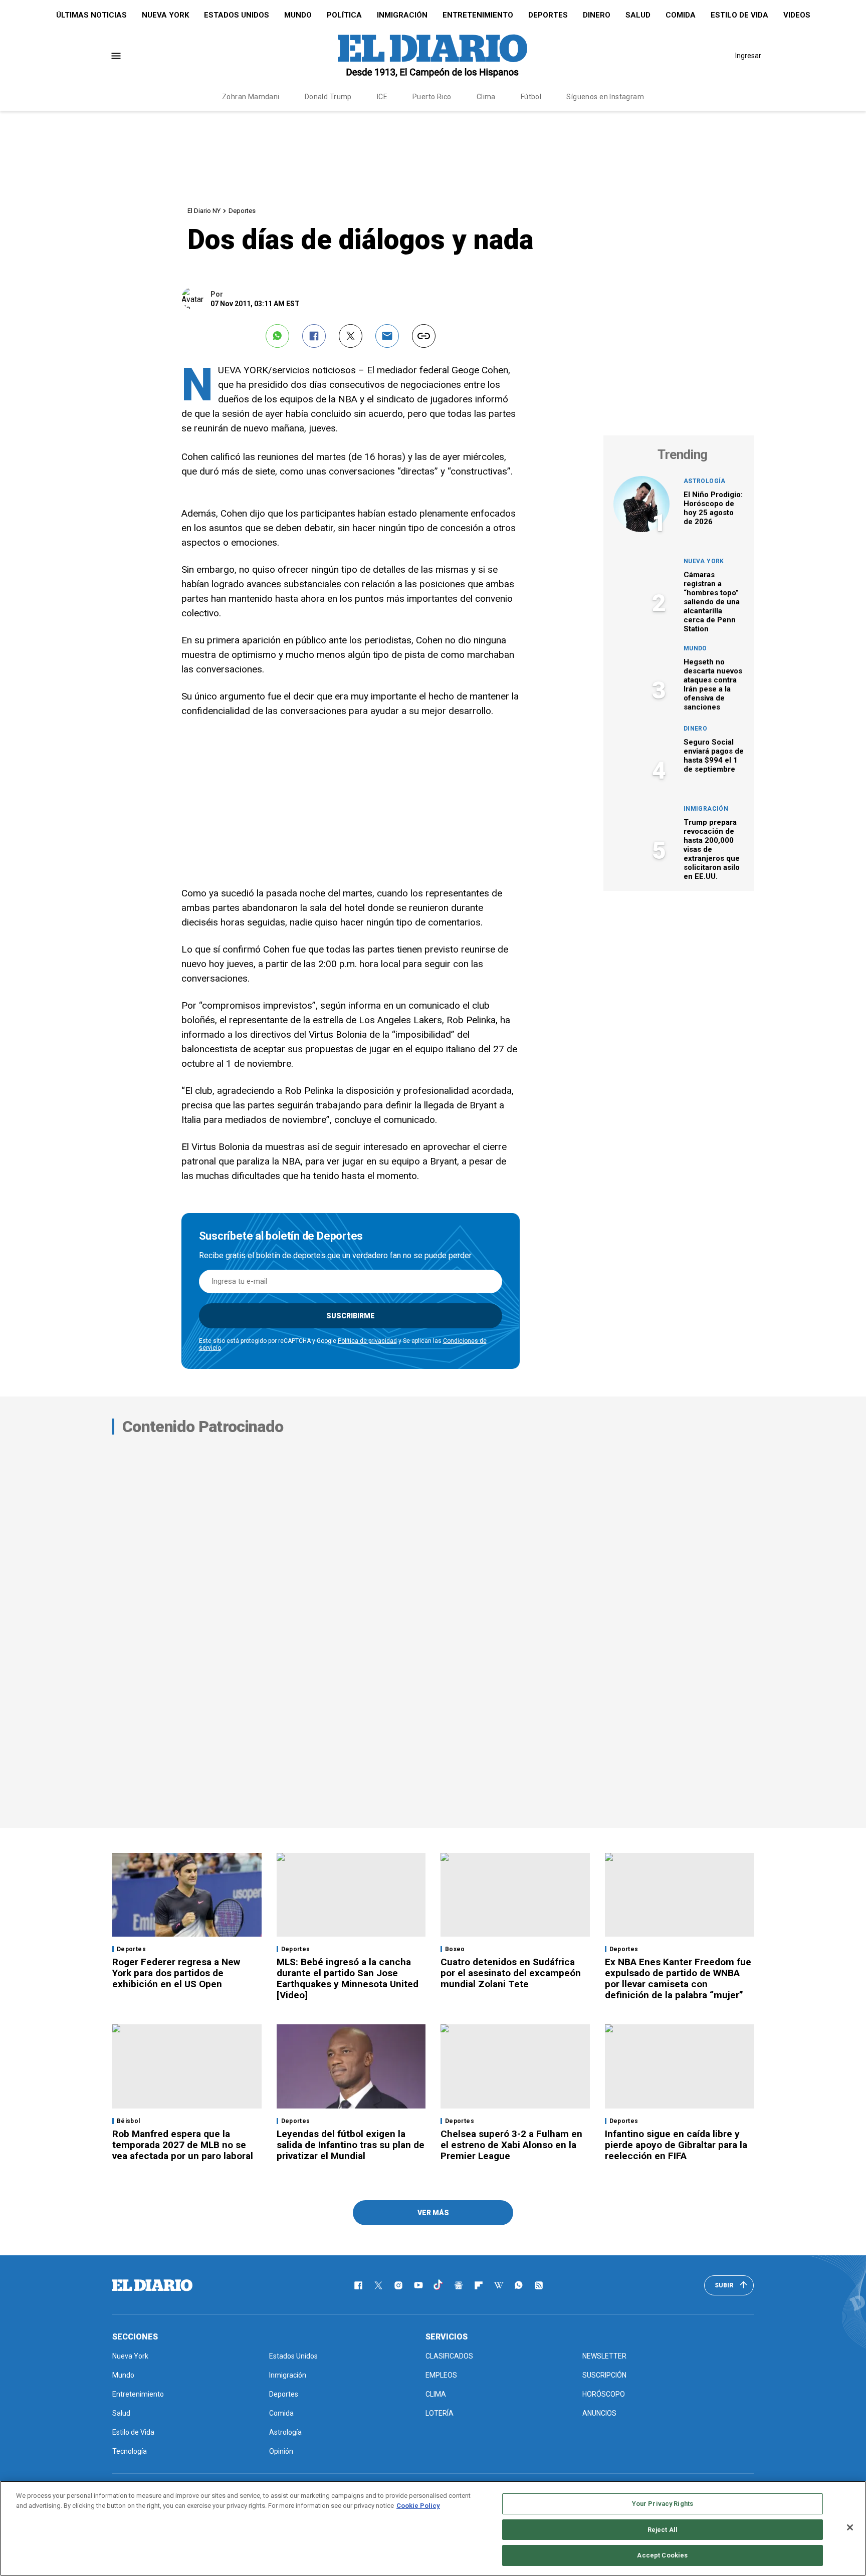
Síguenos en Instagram (605, 97)
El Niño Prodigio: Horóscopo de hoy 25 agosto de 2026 (713, 508)
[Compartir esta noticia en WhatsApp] (277, 336)
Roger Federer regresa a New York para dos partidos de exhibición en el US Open (176, 1973)
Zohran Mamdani (251, 97)
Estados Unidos (237, 15)
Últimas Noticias (91, 15)
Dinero (597, 15)
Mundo (298, 15)
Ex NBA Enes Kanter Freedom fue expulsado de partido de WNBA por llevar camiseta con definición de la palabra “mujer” (678, 1978)
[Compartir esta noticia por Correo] (387, 336)
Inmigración (402, 15)
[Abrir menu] (116, 56)
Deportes (548, 15)
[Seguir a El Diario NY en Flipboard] (479, 2285)
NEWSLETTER (604, 2356)
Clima (486, 97)
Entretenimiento (478, 15)
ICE (382, 97)
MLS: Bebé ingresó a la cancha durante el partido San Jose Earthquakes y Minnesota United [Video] (348, 1978)
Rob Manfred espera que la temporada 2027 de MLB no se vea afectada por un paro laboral (183, 2145)
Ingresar (748, 56)
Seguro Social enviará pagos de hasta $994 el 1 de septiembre (714, 756)
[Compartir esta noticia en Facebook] (314, 336)
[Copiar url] (424, 336)
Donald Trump (328, 97)
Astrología (705, 481)
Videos (797, 15)
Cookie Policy (418, 2506)
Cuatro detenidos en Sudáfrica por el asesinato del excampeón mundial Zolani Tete (511, 1973)
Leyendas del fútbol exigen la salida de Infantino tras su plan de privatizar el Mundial (351, 2145)
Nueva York (165, 15)
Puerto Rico (432, 97)
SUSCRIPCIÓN (604, 2375)
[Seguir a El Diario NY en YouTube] (418, 2285)
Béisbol (129, 2121)
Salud (638, 15)
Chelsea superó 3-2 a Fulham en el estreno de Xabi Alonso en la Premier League (511, 2145)
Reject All (663, 2530)
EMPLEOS (441, 2375)
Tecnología (130, 2451)
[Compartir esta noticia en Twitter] (351, 336)
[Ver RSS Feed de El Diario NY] (539, 2285)
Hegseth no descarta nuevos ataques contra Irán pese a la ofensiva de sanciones (713, 684)
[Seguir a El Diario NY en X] (378, 2285)
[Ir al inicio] (152, 2285)
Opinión (281, 2451)
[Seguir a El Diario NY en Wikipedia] (499, 2285)
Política (344, 15)
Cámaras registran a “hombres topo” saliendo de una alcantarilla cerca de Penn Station (712, 602)
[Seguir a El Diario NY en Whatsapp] (519, 2285)
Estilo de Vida (739, 15)
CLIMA (436, 2394)
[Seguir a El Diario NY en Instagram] (398, 2285)
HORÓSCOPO (604, 2394)
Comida (681, 15)
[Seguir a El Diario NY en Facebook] (358, 2285)
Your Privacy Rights (663, 2504)
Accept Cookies (662, 2555)
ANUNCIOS (599, 2413)
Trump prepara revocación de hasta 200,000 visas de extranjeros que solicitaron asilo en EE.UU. (712, 849)
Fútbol (531, 97)
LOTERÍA (440, 2413)
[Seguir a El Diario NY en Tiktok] (439, 2285)
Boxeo (455, 1949)
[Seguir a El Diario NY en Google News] (459, 2285)
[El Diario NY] (432, 56)
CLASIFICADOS (449, 2356)
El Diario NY (204, 211)
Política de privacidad (367, 1341)
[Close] (850, 2527)
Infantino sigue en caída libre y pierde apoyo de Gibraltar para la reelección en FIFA (676, 2145)
